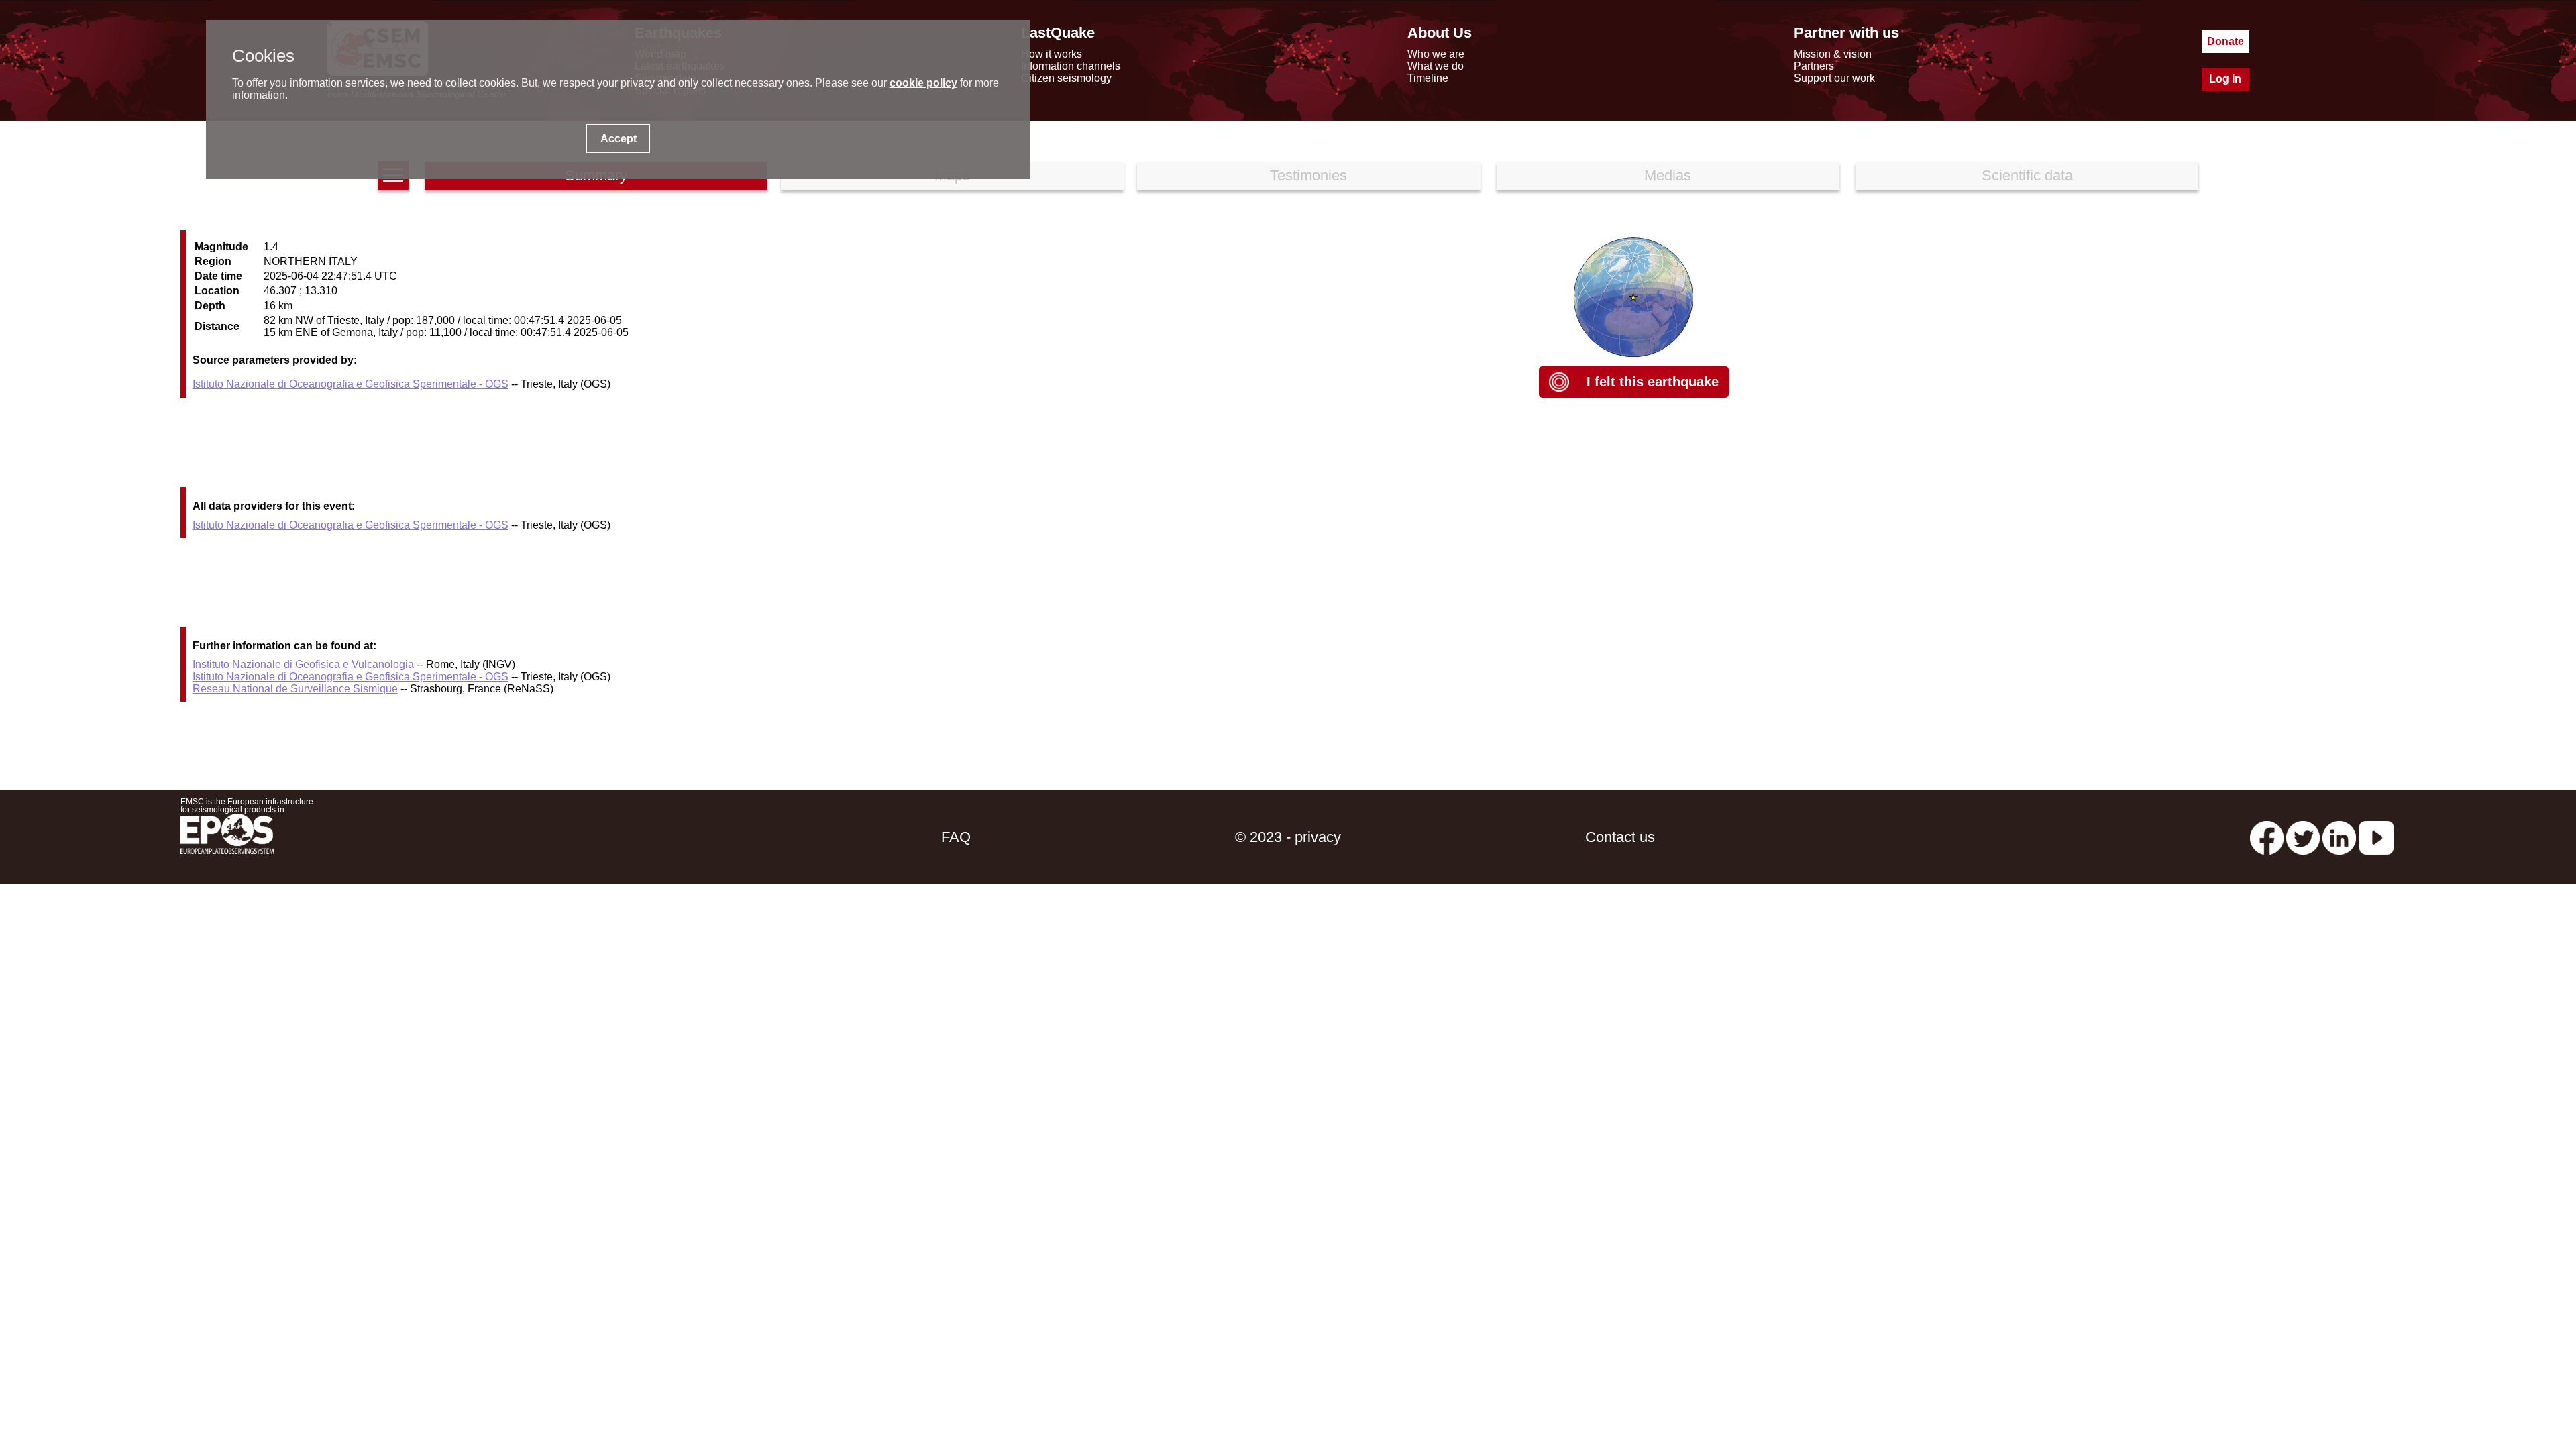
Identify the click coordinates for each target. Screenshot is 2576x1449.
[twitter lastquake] (2303, 837)
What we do (1436, 66)
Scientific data (2027, 175)
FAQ (956, 837)
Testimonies (1308, 175)
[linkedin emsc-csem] (2339, 837)
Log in (2225, 79)
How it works (1052, 54)
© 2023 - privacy (1288, 837)
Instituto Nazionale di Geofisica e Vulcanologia (303, 664)
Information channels (1071, 66)
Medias (1668, 175)
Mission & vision (1833, 54)
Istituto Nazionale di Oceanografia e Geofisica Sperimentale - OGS (351, 384)
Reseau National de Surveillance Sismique (295, 689)
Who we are (1436, 54)
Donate (2225, 41)
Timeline (1428, 78)
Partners (1814, 66)
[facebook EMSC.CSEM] (2267, 837)
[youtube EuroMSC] (2376, 837)
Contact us (1620, 837)
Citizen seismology (1066, 78)
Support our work (1834, 78)
